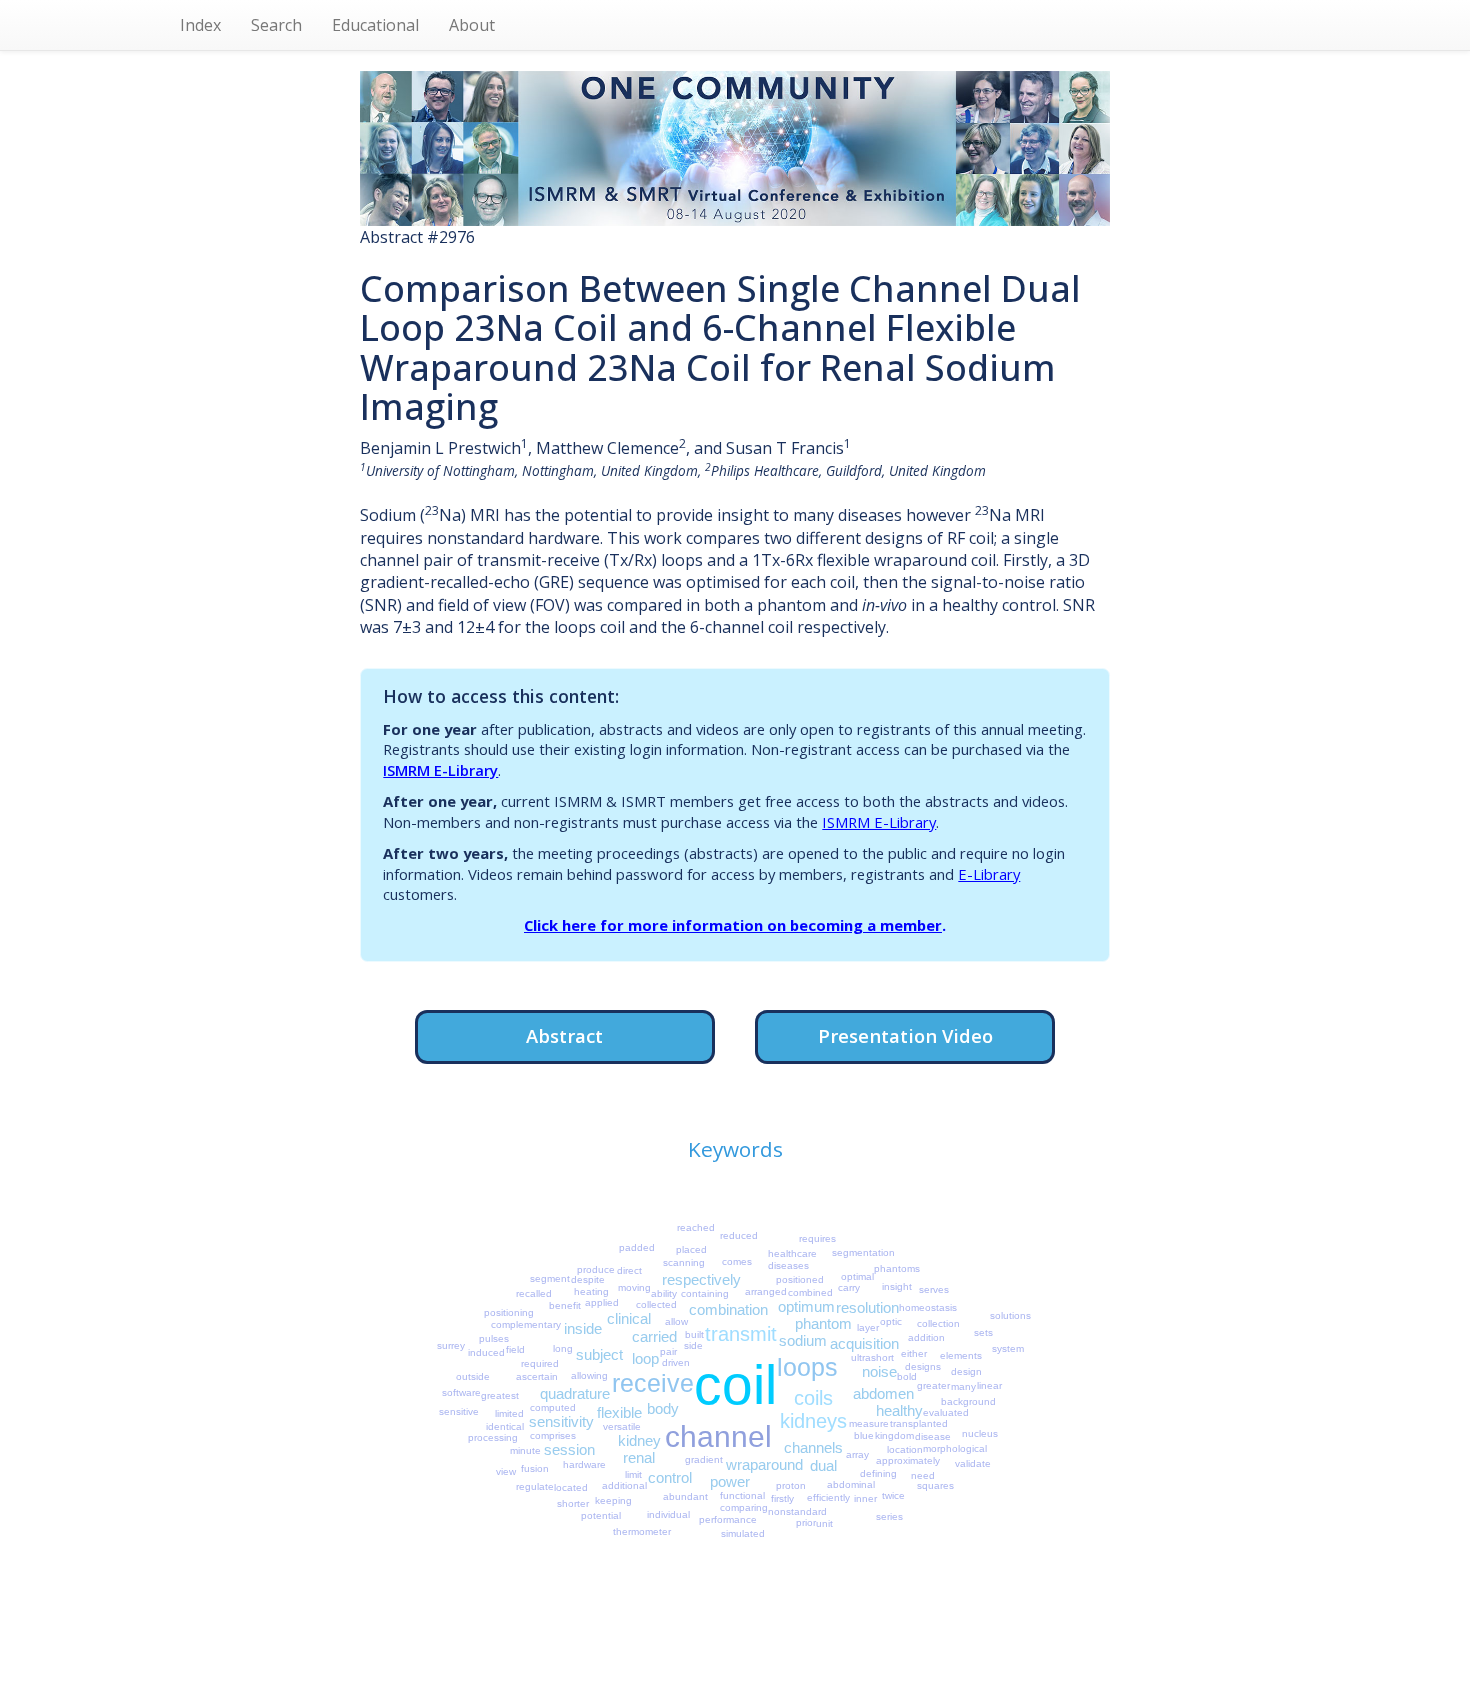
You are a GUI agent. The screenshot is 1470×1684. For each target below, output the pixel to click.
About (472, 25)
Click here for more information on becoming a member (733, 925)
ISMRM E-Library (440, 770)
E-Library (989, 874)
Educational (375, 25)
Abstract (564, 1035)
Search (276, 25)
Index (200, 25)
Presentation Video (905, 1035)
